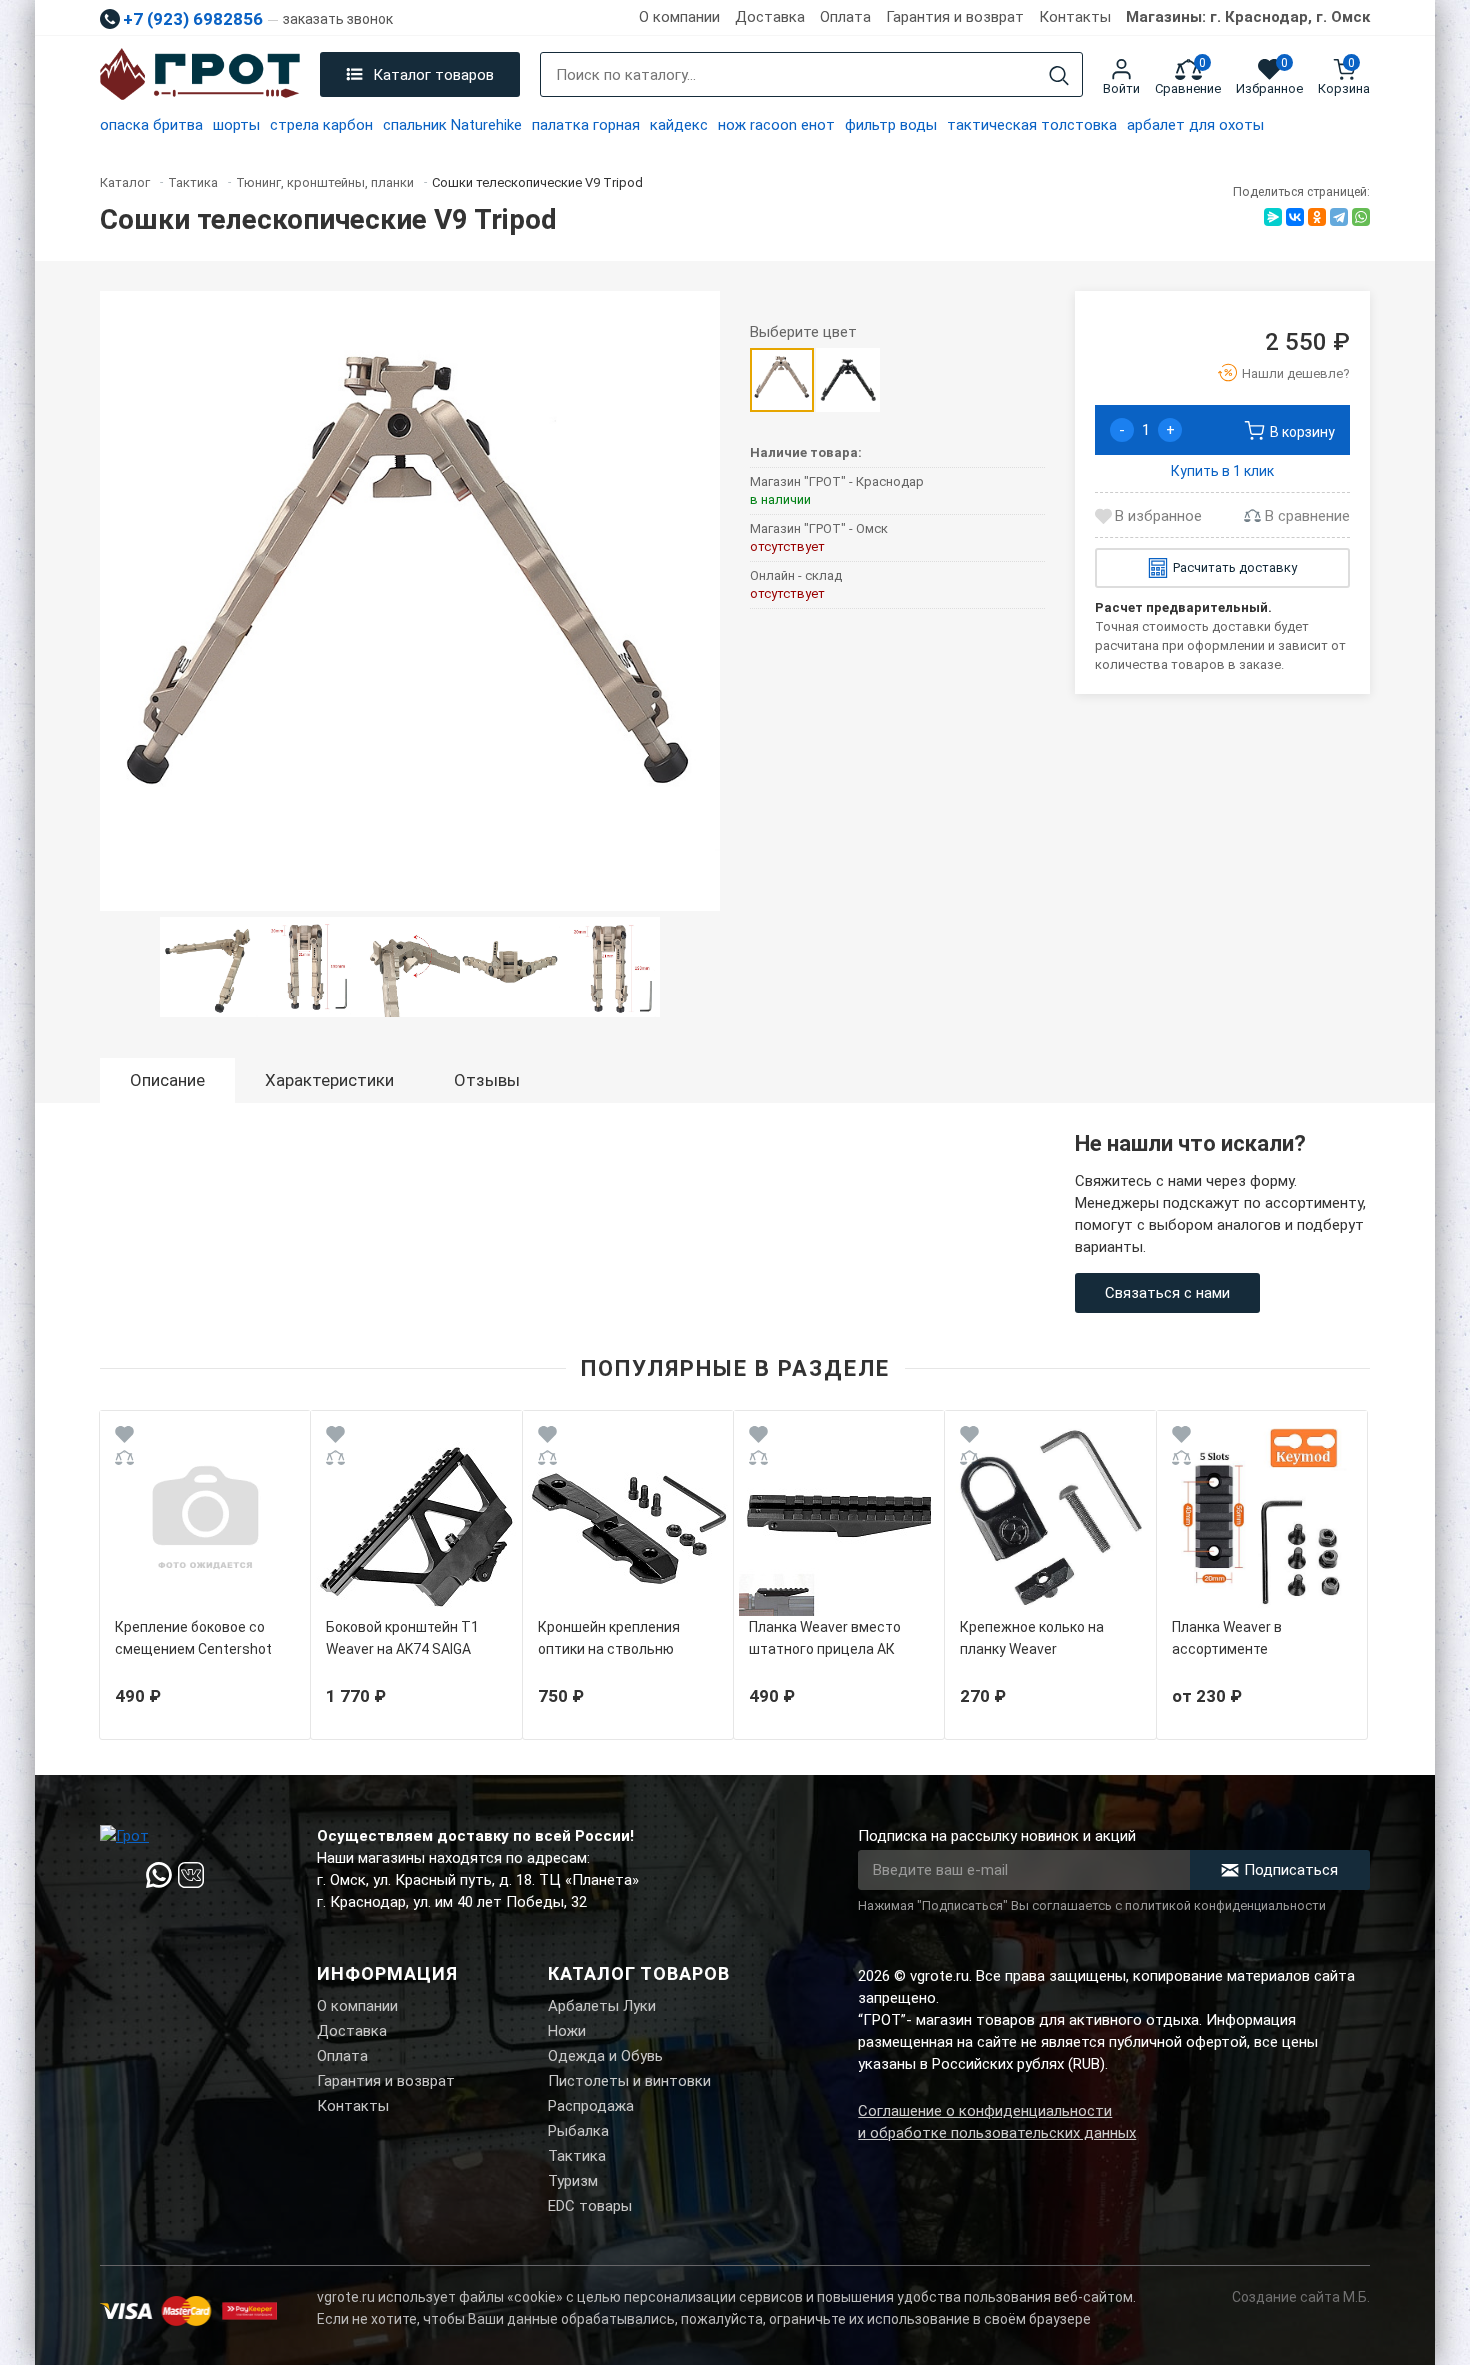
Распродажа (591, 2106)
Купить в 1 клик (1222, 471)
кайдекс (679, 125)
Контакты (1075, 17)
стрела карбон (321, 125)
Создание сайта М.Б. (1301, 2297)
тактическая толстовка (1032, 125)
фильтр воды (891, 125)
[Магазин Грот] (200, 75)
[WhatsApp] (1361, 217)
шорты (236, 125)
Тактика (577, 2156)
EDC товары (590, 2206)
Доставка (770, 17)
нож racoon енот (776, 125)
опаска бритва (151, 125)
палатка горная (586, 125)
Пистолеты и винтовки (629, 2081)
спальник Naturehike (452, 125)
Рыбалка (578, 2131)
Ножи (567, 2031)
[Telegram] (1339, 217)
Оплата (845, 17)
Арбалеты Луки (602, 2006)
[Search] (1059, 75)
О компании (679, 17)
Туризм (573, 2181)
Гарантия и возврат (955, 17)
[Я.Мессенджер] (1273, 217)
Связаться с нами (1167, 1293)
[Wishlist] (124, 1437)
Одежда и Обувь (605, 2056)
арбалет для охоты (1195, 125)
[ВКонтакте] (1295, 217)
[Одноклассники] (1317, 217)
